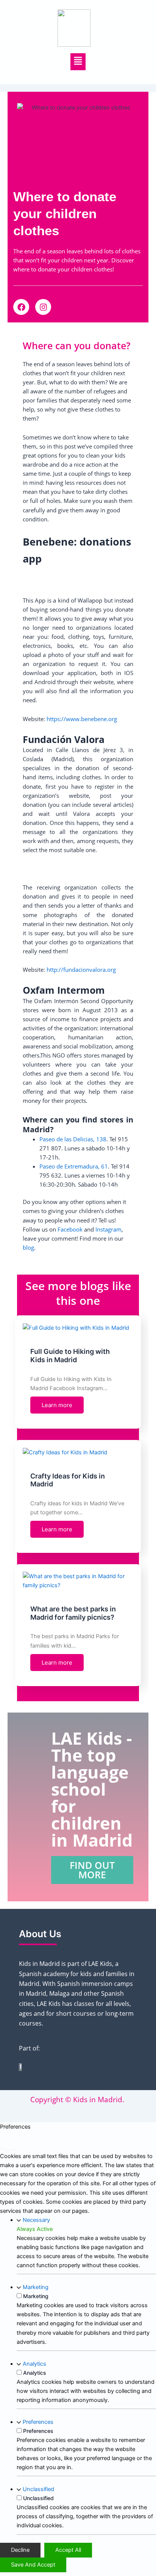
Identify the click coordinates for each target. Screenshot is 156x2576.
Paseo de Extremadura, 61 (74, 1166)
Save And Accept (33, 2565)
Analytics (34, 2364)
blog (28, 1247)
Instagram (108, 1229)
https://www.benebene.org (82, 719)
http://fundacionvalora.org (81, 970)
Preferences (38, 2422)
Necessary (36, 2220)
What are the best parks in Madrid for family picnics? (73, 1613)
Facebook (70, 1229)
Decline (20, 2550)
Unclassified (38, 2489)
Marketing (36, 2287)
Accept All (68, 2550)
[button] (78, 62)
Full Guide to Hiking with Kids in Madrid (70, 1356)
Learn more (57, 1405)
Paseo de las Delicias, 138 (73, 1139)
